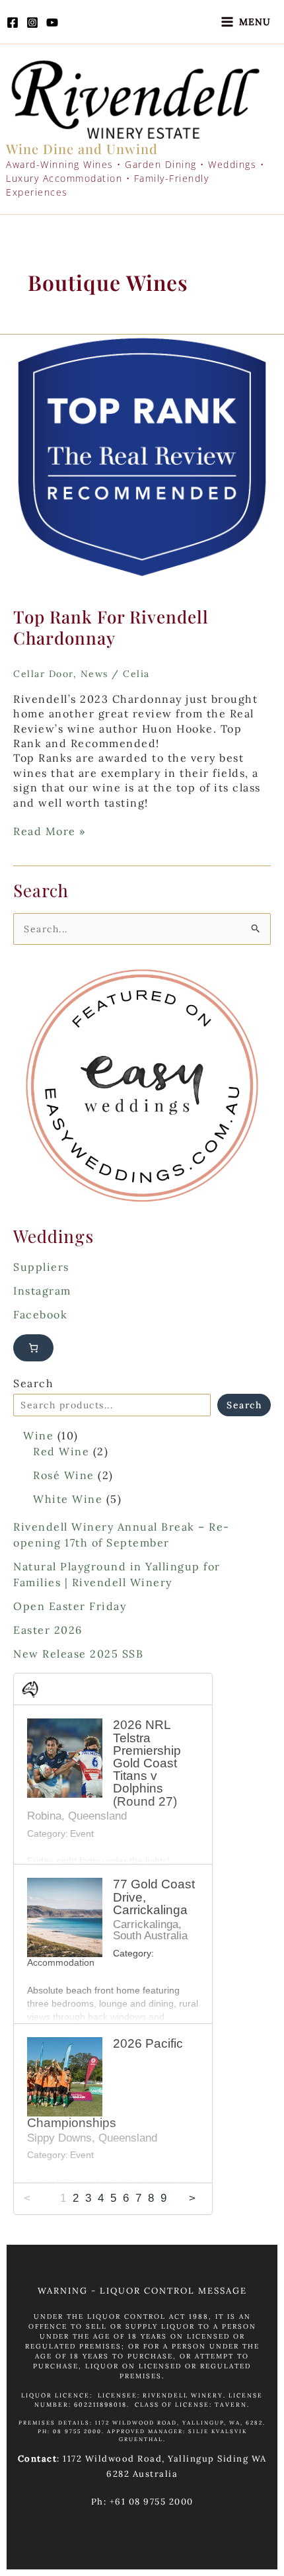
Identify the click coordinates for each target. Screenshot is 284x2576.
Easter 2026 (48, 1630)
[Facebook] (13, 22)
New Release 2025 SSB (78, 1654)
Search (33, 1383)
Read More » (50, 831)
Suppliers (41, 1267)
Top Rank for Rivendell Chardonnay (111, 627)
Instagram (42, 1291)
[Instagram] (32, 22)
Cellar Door (43, 674)
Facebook (40, 1314)
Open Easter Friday (70, 1606)
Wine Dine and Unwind (82, 148)
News (94, 674)
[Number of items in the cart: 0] (33, 1348)
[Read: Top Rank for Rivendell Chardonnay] (142, 462)
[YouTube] (52, 22)
